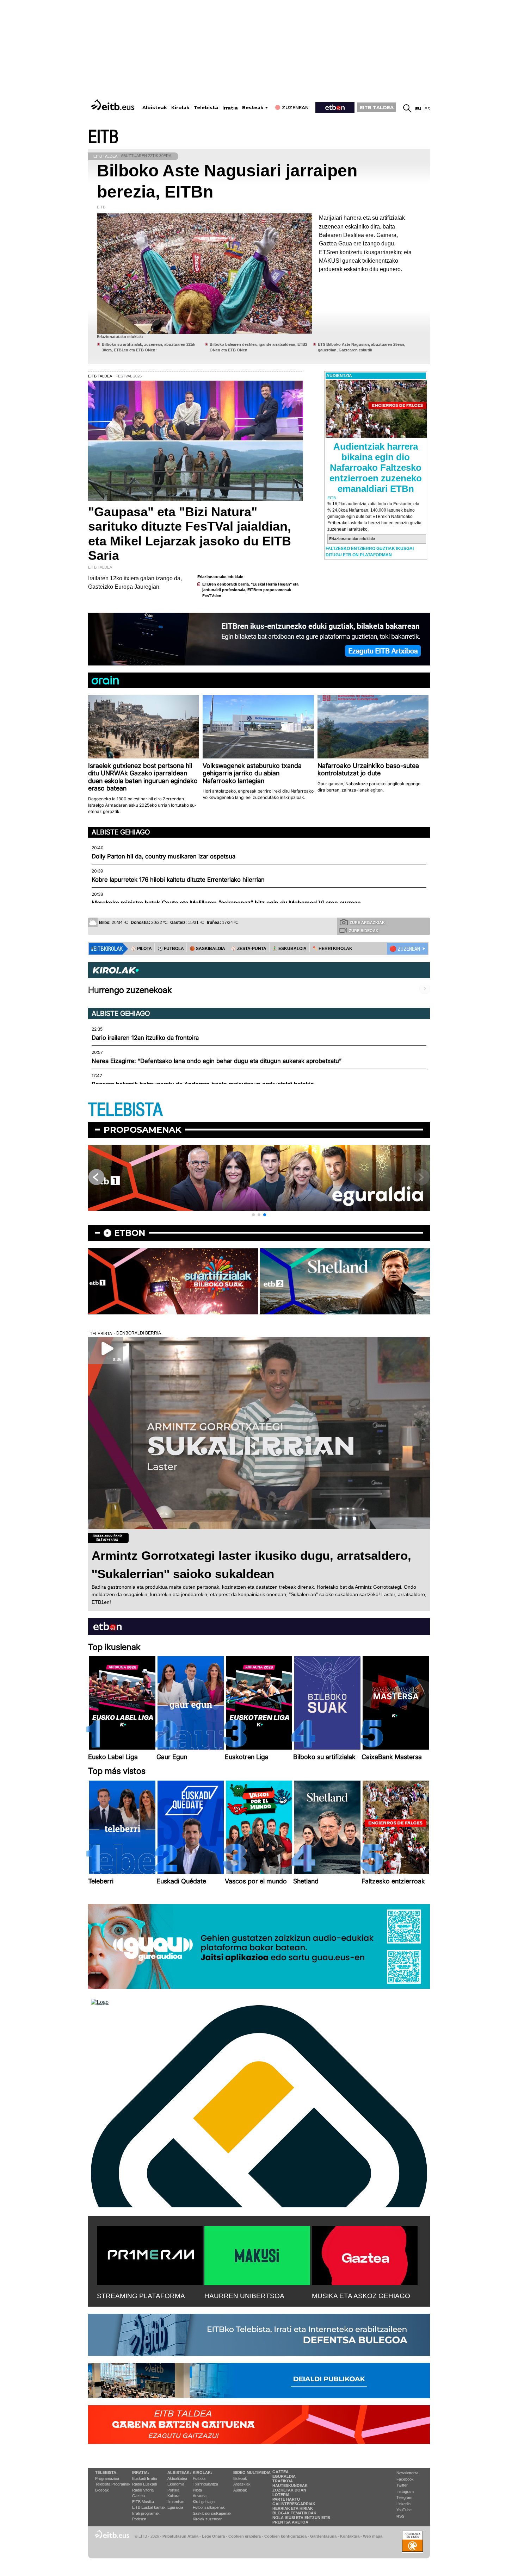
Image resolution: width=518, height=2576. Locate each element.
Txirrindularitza (205, 2484)
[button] (253, 1215)
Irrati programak (146, 2513)
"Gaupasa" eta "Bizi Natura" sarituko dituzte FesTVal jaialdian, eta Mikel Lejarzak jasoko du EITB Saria (190, 534)
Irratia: (141, 2472)
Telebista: (106, 2472)
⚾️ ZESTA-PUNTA (249, 949)
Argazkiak (242, 2484)
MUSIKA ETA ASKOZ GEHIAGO (361, 2296)
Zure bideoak (364, 931)
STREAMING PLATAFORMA (141, 2296)
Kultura (173, 2496)
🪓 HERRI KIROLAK (332, 949)
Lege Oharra (213, 2536)
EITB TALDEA (377, 107)
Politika (173, 2490)
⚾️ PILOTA (141, 949)
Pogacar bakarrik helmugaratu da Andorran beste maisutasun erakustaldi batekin (203, 1084)
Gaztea (138, 2496)
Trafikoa (283, 2481)
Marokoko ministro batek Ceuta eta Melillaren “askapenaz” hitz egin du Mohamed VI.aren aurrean (226, 903)
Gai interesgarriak (294, 2504)
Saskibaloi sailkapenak (212, 2513)
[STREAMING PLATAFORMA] (150, 2254)
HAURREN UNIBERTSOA (244, 2296)
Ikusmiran (176, 2502)
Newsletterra (407, 2473)
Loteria (281, 2495)
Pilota (197, 2490)
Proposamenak (143, 1130)
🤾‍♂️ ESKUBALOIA (289, 949)
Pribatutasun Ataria (180, 2536)
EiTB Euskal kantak (149, 2507)
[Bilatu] (407, 108)
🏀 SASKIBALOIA (207, 949)
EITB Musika (143, 2502)
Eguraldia (175, 2507)
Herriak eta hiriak (293, 2508)
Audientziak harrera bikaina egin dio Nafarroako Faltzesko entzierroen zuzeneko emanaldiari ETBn (376, 468)
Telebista (206, 108)
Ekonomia (176, 2484)
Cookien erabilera (245, 2536)
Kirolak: (202, 2472)
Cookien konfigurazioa (285, 2536)
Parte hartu (286, 2499)
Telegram (404, 2497)
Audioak (240, 2490)
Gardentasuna (323, 2536)
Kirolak (180, 108)
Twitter (402, 2485)
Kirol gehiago (204, 2502)
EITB (103, 137)
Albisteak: (179, 2472)
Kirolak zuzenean (208, 2519)
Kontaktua (350, 2536)
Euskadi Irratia (144, 2478)
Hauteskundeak (290, 2486)
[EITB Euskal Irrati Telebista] (113, 105)
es (427, 109)
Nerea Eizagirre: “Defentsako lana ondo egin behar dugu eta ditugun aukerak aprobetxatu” (217, 1061)
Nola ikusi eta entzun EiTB (301, 2518)
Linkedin (403, 2504)
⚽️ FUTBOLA (171, 949)
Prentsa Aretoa (290, 2522)
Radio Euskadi (144, 2484)
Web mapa (373, 2536)
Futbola (199, 2478)
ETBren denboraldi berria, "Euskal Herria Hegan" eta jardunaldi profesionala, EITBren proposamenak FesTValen (250, 590)
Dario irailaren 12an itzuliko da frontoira (145, 1038)
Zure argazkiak (367, 923)
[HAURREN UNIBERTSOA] (257, 2254)
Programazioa (107, 2478)
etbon (130, 1233)
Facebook (405, 2479)
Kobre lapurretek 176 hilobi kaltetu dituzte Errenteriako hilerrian (178, 880)
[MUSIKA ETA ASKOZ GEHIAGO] (365, 2254)
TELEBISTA (125, 1110)
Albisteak (155, 108)
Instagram (405, 2491)
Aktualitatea (177, 2478)
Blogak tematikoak (294, 2513)
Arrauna (200, 2496)
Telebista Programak (113, 2484)
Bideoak (102, 2490)
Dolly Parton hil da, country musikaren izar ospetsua (164, 856)
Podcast (139, 2519)
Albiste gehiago (121, 832)
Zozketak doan (289, 2490)
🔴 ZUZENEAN (405, 949)
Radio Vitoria (143, 2490)
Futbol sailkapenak (209, 2507)
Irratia (230, 108)
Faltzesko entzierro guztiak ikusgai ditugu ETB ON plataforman (370, 552)
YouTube (404, 2510)
